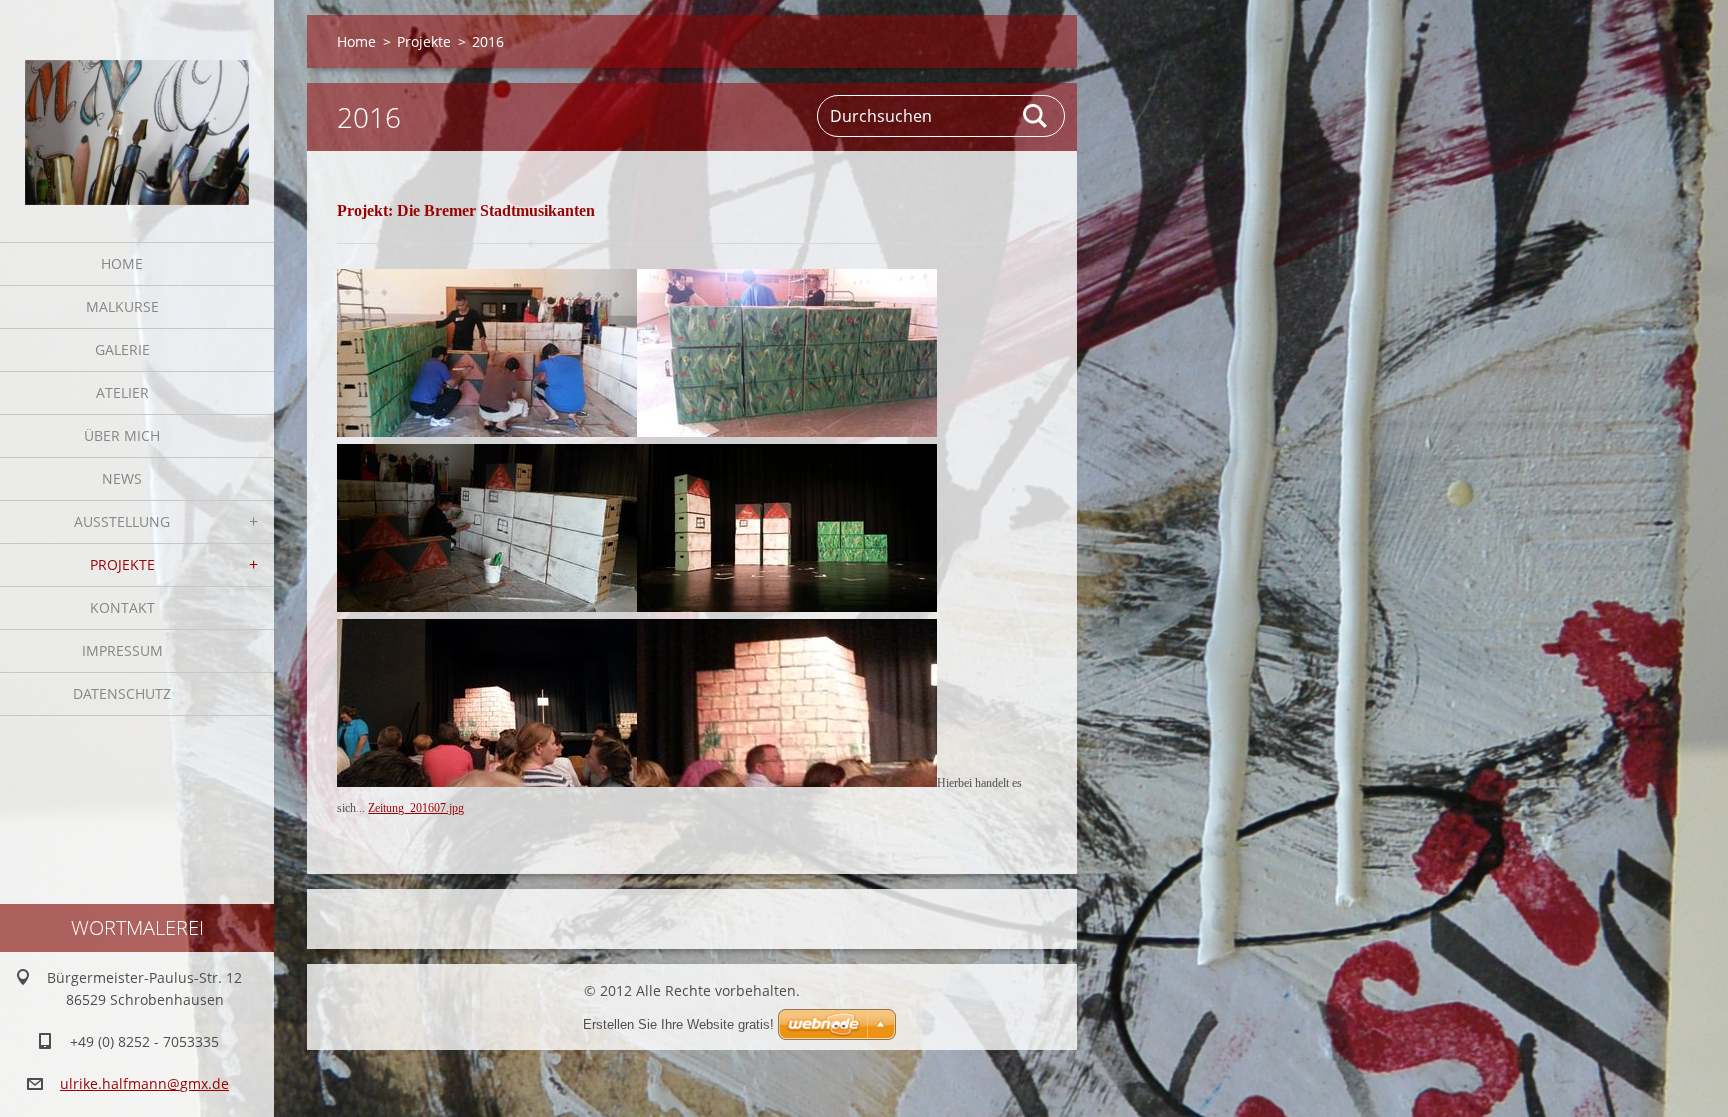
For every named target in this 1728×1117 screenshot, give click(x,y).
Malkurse (122, 306)
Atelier (122, 392)
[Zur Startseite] (137, 108)
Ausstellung (122, 521)
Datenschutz (122, 693)
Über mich (122, 435)
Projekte (122, 564)
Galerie (122, 349)
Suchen (1036, 116)
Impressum (122, 650)
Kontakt (122, 607)
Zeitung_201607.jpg (416, 808)
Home (122, 263)
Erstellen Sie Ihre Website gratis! (678, 1024)
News (122, 478)
